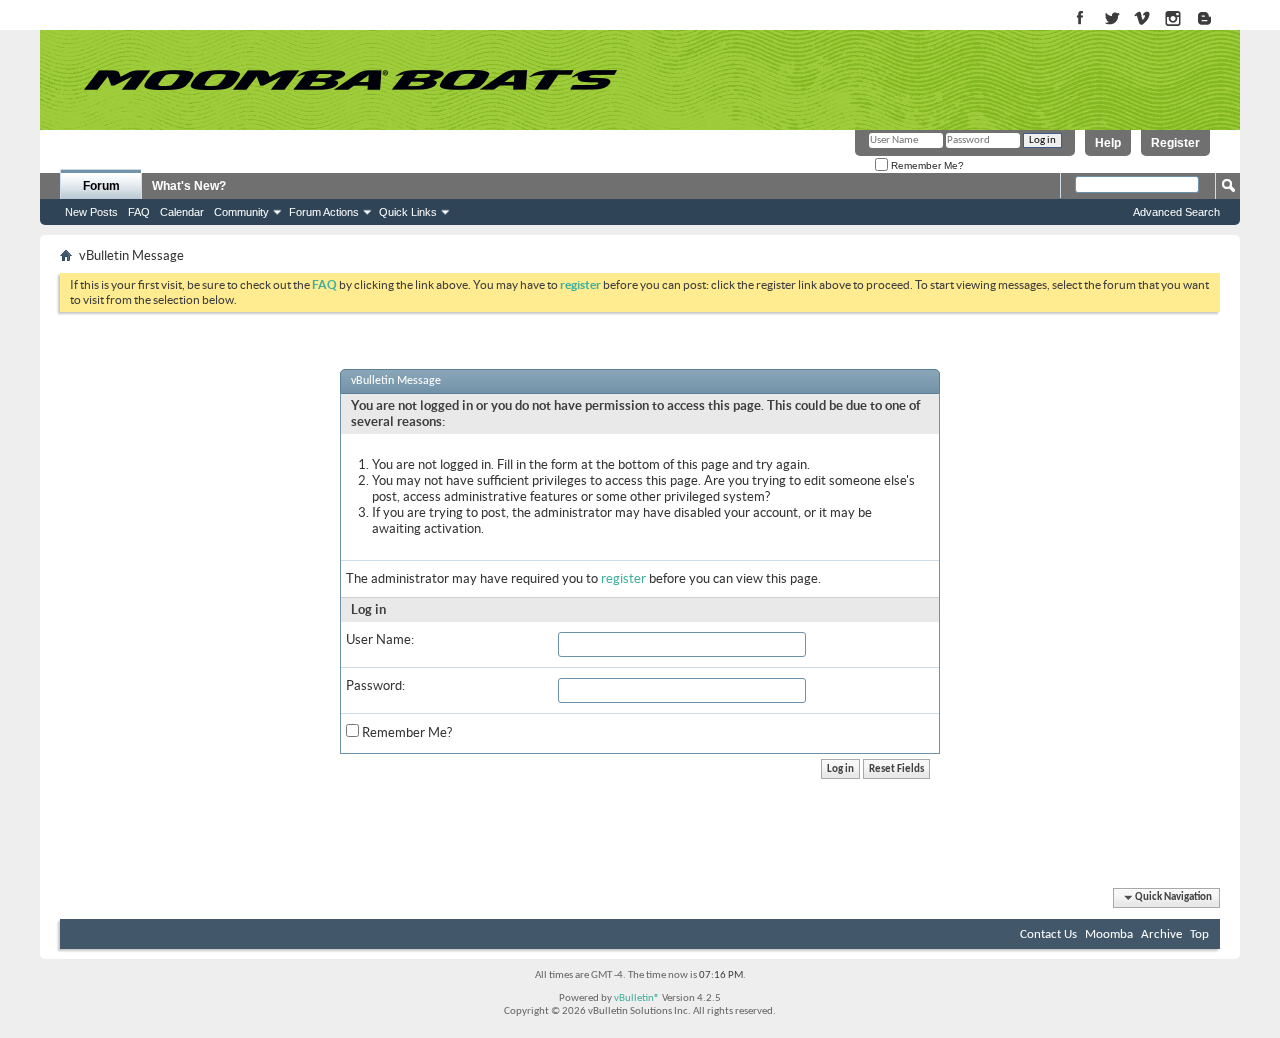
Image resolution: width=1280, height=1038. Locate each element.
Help (1108, 143)
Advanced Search (1176, 212)
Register (1175, 143)
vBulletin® (637, 998)
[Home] (350, 80)
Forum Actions (324, 212)
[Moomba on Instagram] (1173, 19)
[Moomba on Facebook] (1080, 19)
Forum (101, 186)
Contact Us (1048, 934)
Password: (375, 685)
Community (241, 212)
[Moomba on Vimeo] (1142, 19)
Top (1199, 934)
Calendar (182, 212)
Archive (1161, 934)
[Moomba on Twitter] (1111, 19)
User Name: (380, 639)
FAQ (139, 212)
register (623, 578)
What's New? (189, 186)
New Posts (91, 212)
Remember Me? (926, 165)
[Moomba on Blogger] (1214, 19)
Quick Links (408, 212)
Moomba (1109, 934)
